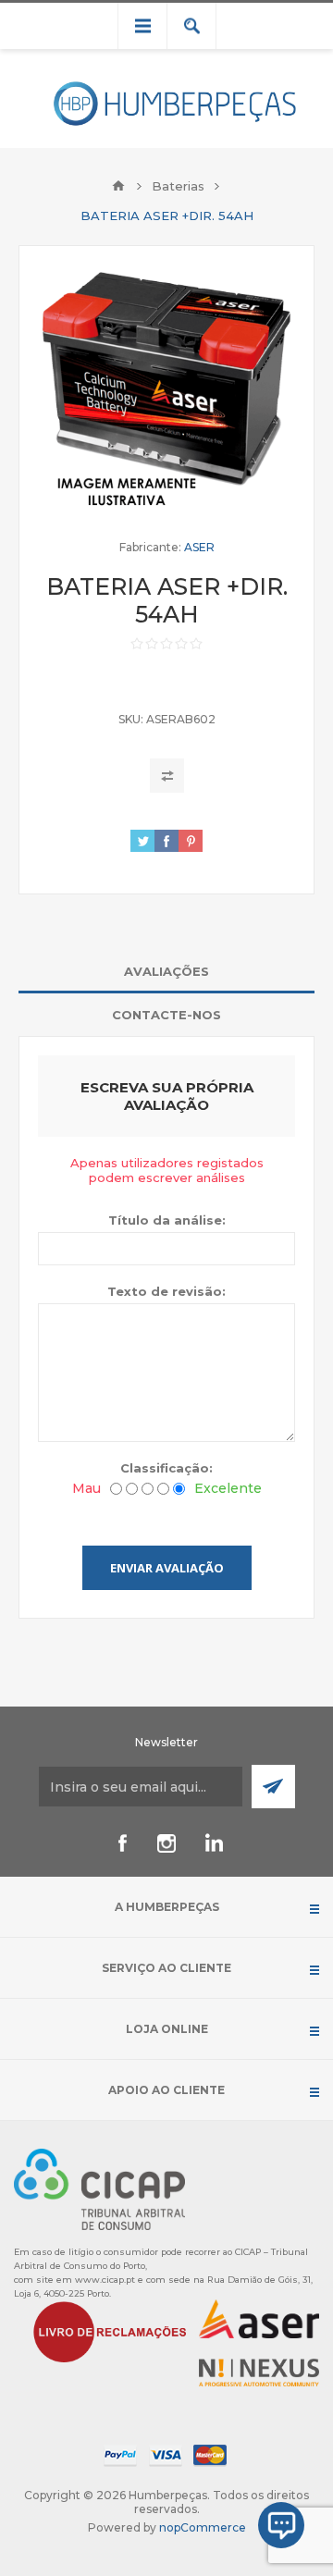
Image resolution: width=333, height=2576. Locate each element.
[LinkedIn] (211, 1843)
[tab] (166, 972)
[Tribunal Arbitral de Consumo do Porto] (99, 2188)
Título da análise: (167, 1220)
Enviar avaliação (167, 1568)
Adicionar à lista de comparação (167, 776)
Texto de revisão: (166, 1291)
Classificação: (166, 1468)
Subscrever (273, 1787)
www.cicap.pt (105, 2280)
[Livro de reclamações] (110, 2330)
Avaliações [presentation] (166, 971)
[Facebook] (122, 1843)
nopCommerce (203, 2527)
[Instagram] (166, 1843)
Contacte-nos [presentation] (166, 1015)
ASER (199, 547)
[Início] (118, 186)
